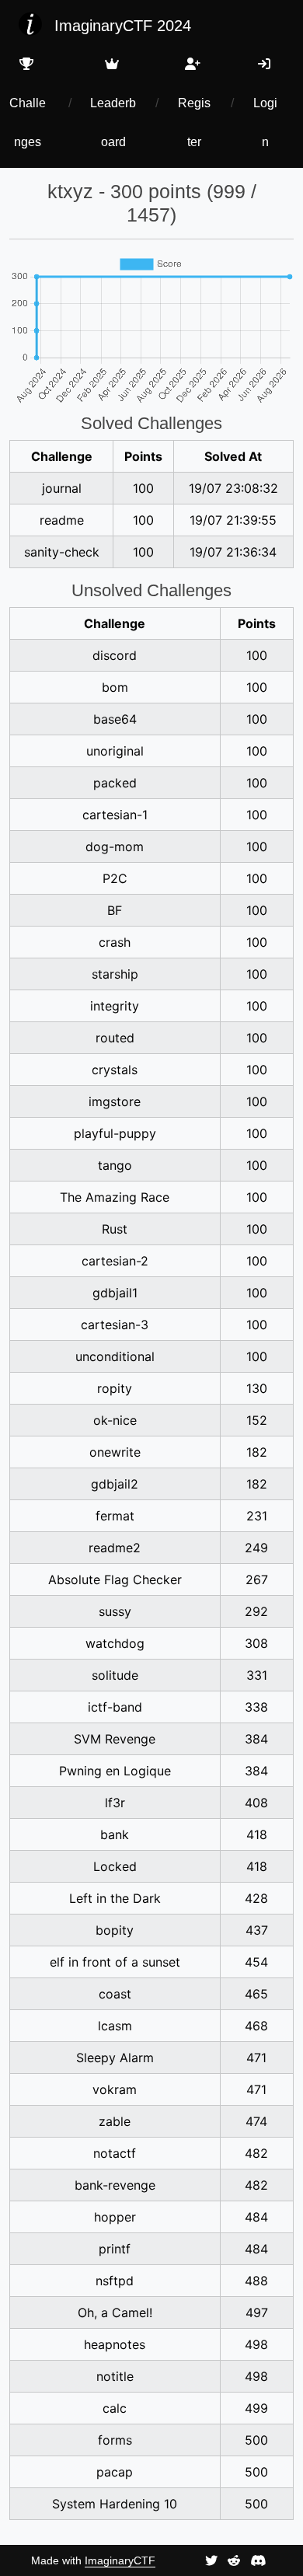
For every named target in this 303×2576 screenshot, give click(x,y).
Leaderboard (113, 122)
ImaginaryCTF (120, 2560)
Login (265, 122)
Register (194, 122)
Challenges (28, 122)
